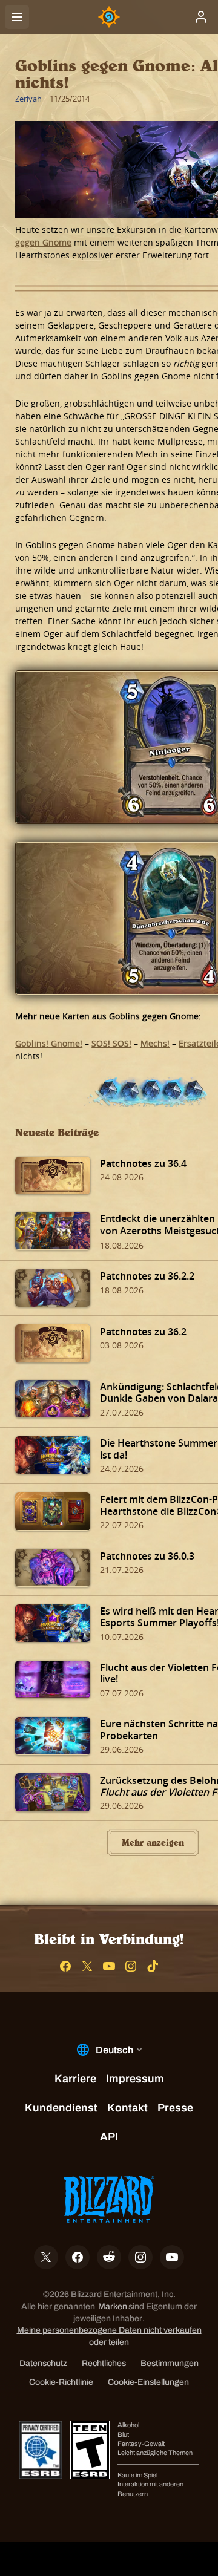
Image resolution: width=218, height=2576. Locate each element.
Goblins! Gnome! (49, 1043)
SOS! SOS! (111, 1043)
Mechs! (155, 1043)
